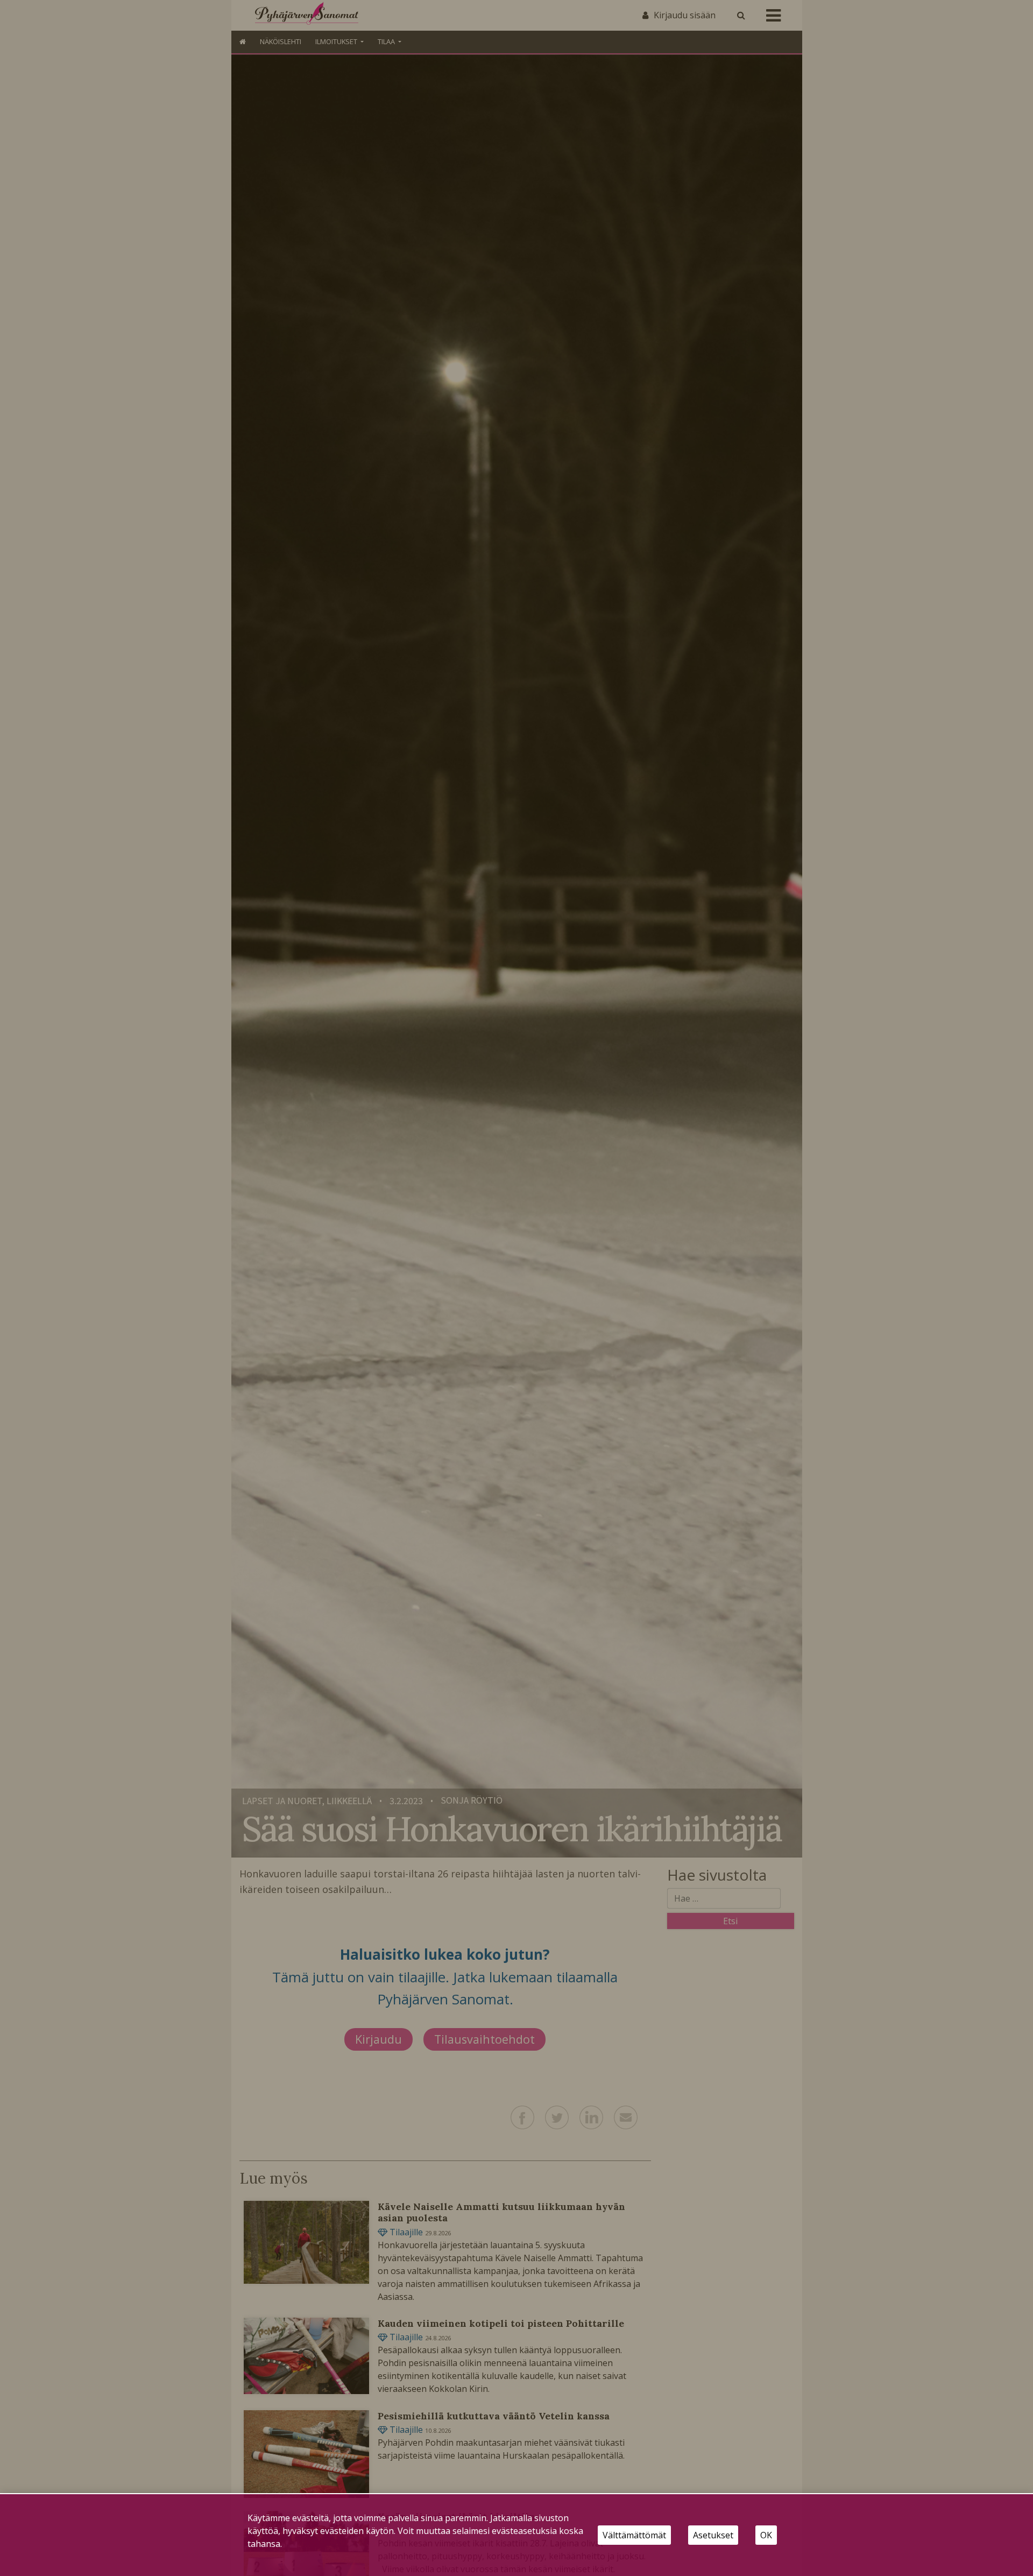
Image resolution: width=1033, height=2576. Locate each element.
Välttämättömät (634, 2535)
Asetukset (713, 2535)
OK (766, 2535)
